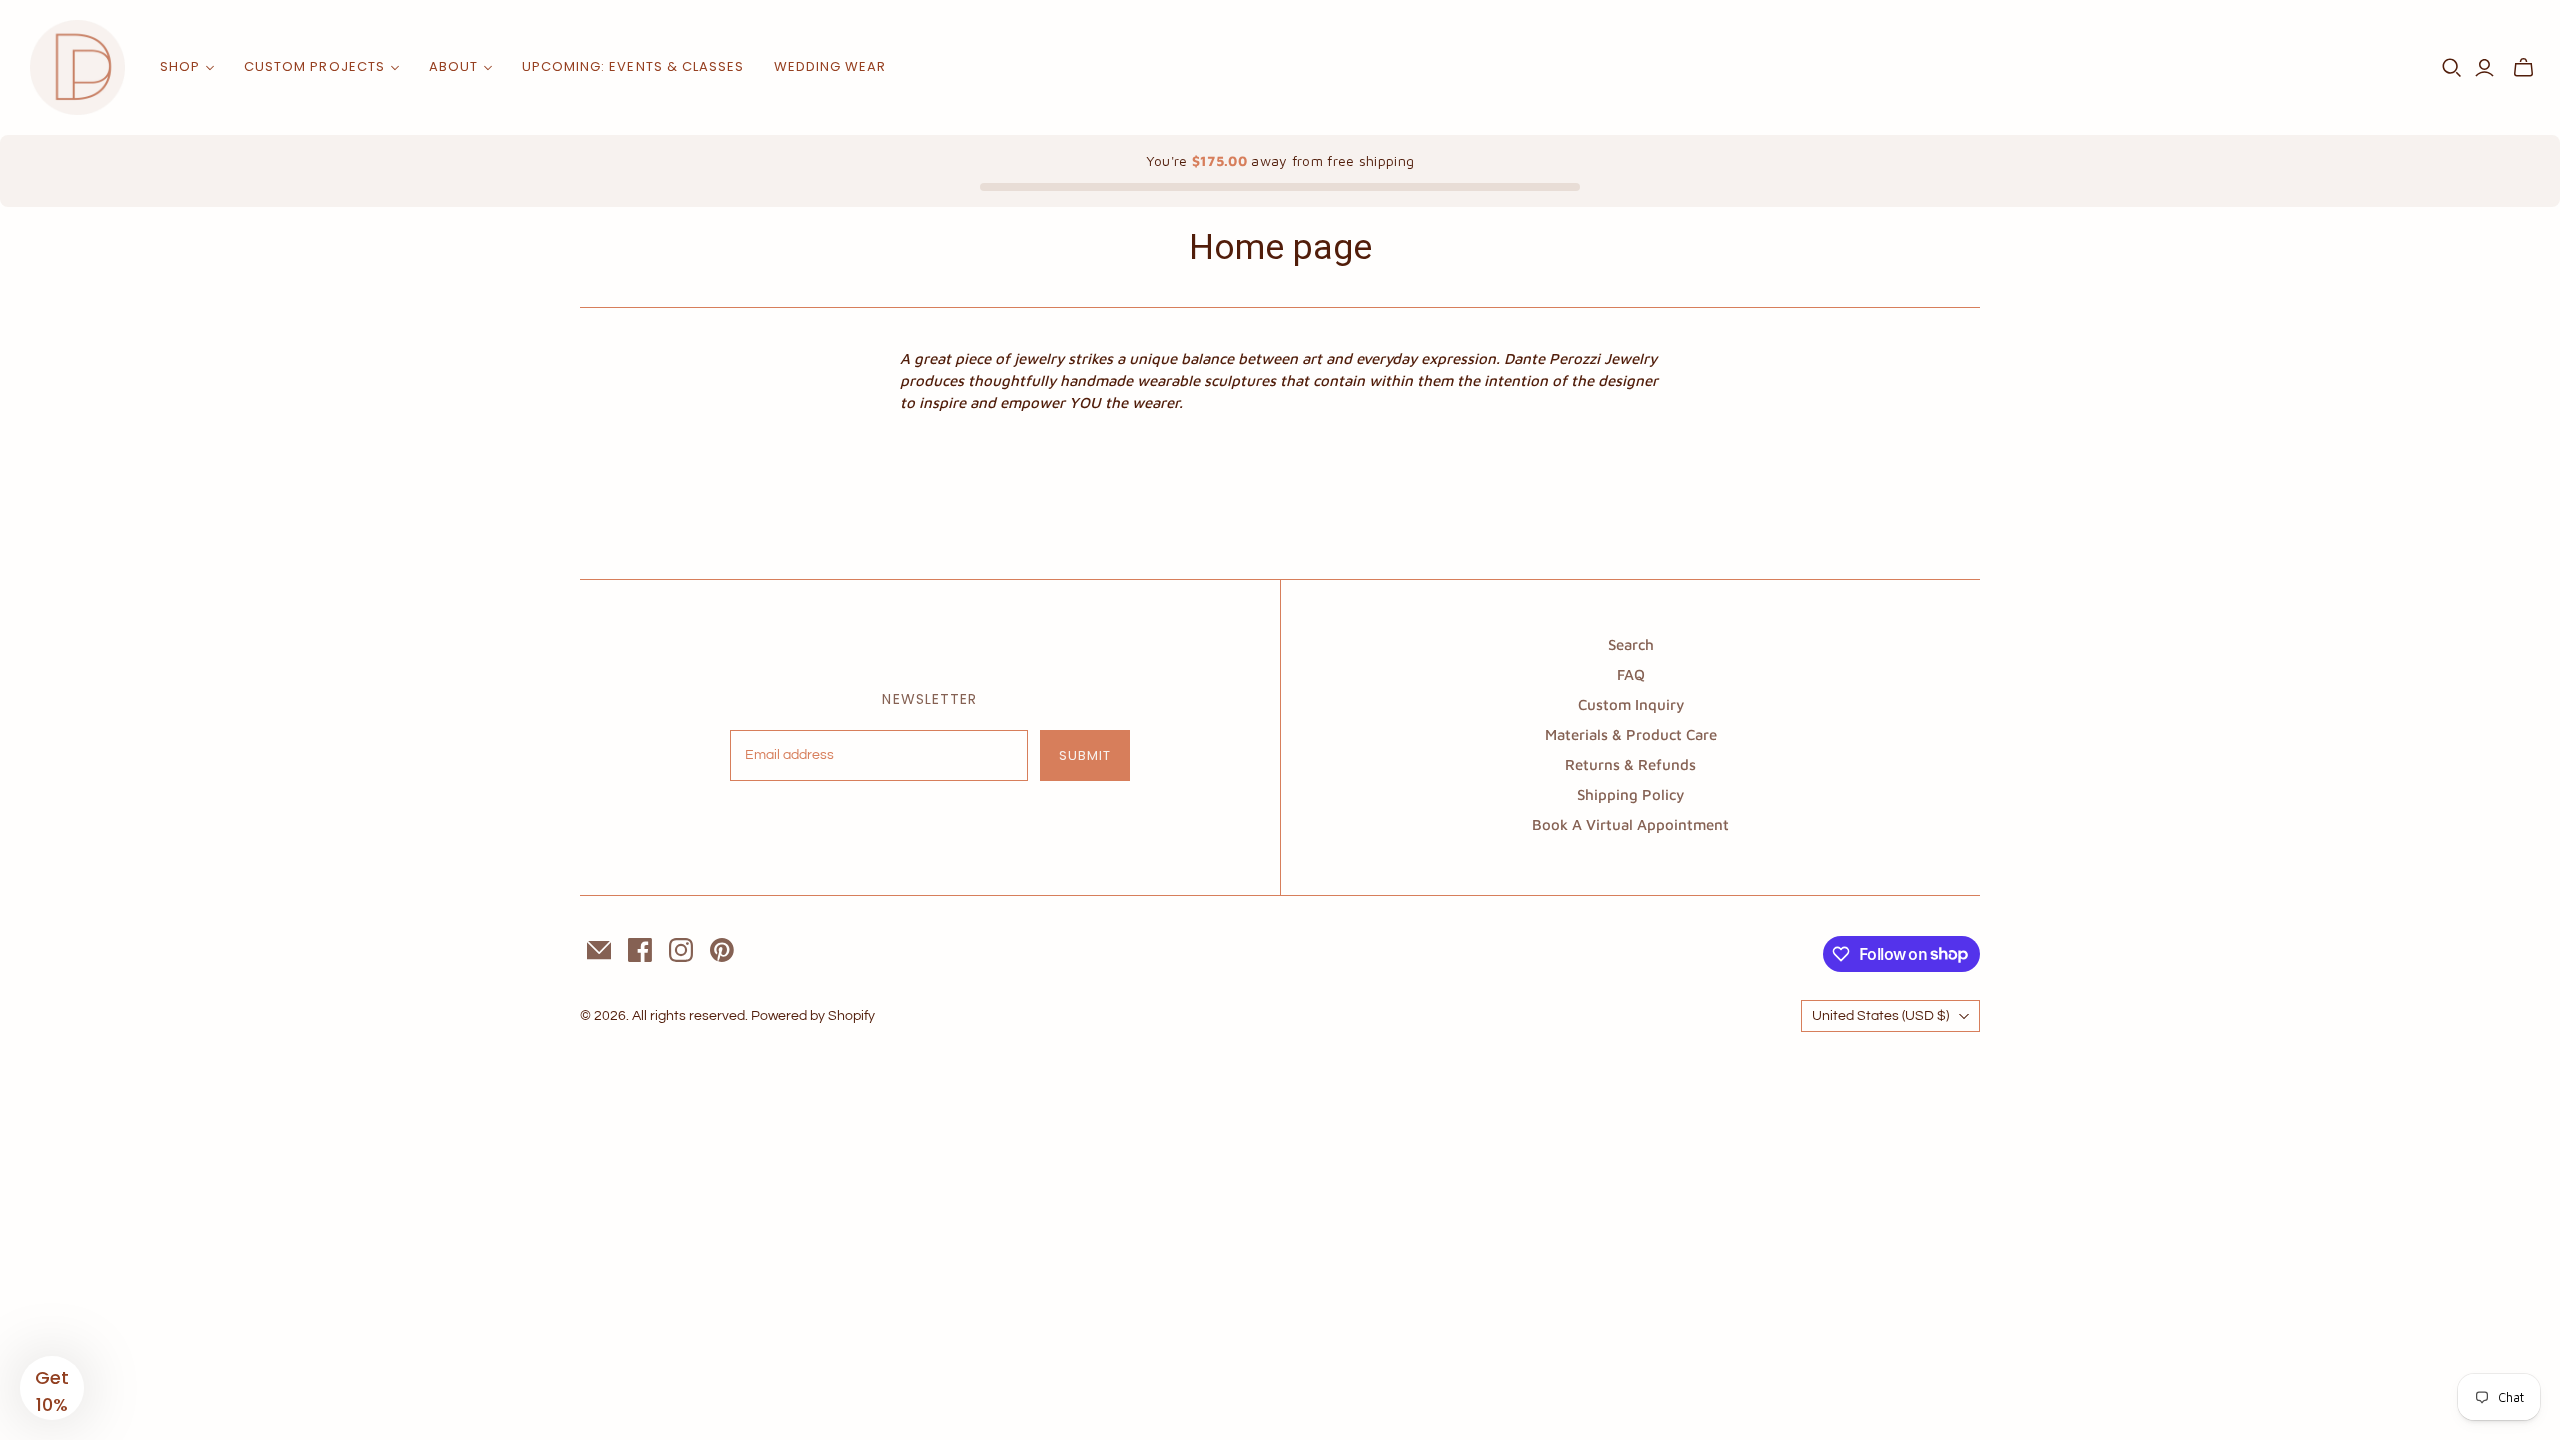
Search (1631, 644)
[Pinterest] (722, 950)
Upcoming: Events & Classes (633, 66)
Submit (1085, 755)
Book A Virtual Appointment (1630, 824)
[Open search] (2452, 68)
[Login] (2484, 68)
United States (1880, 1016)
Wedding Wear (830, 66)
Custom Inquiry (1631, 704)
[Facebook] (640, 950)
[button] (52, 1388)
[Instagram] (681, 950)
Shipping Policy (1630, 794)
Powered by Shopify (813, 1016)
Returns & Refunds (1630, 764)
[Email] (599, 950)
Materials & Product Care (1631, 734)
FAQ (1631, 674)
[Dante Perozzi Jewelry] (77, 67)
